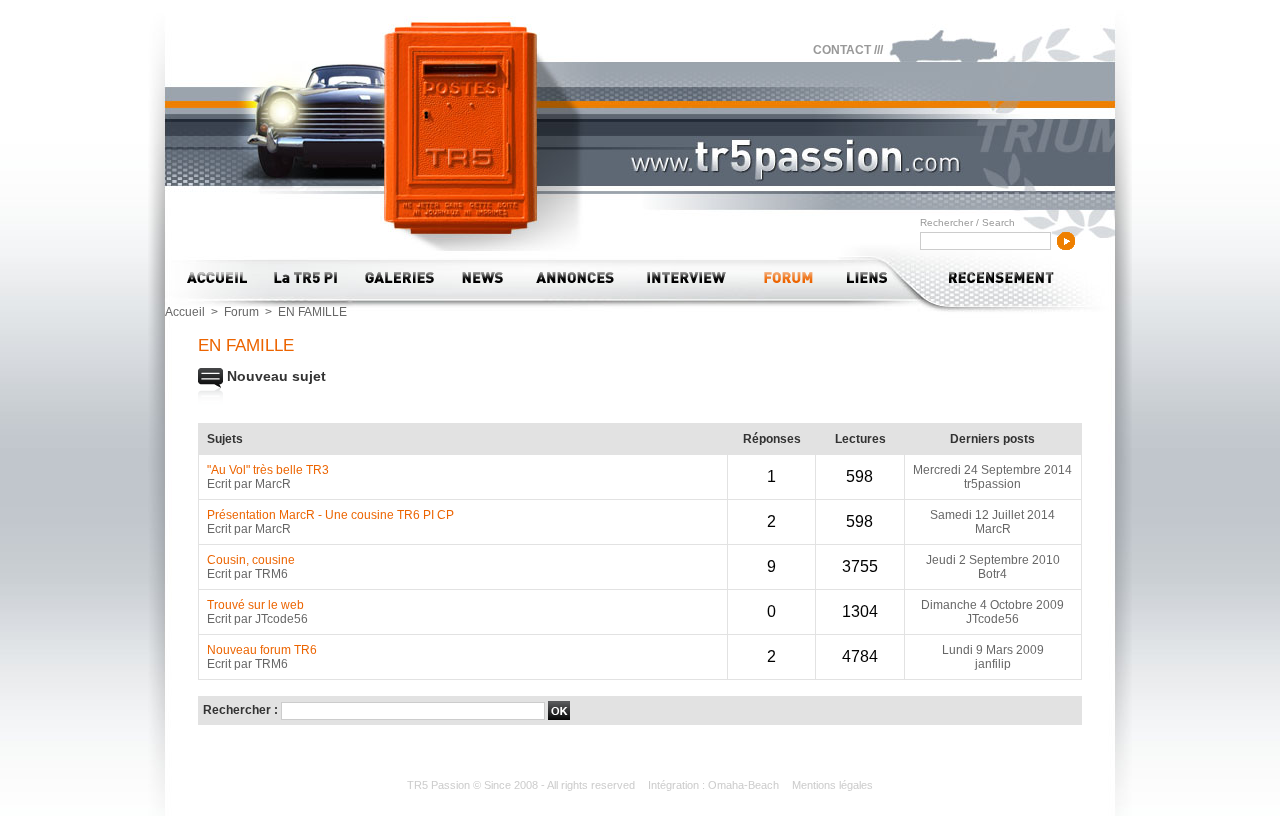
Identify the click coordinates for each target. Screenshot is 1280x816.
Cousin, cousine (251, 560)
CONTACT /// (848, 50)
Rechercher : (242, 710)
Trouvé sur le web (255, 605)
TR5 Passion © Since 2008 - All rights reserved (522, 785)
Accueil (185, 312)
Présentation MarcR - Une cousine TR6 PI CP (330, 515)
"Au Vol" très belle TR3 (268, 470)
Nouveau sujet (274, 376)
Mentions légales (832, 785)
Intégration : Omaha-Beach (715, 785)
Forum (241, 312)
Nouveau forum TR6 (262, 650)
